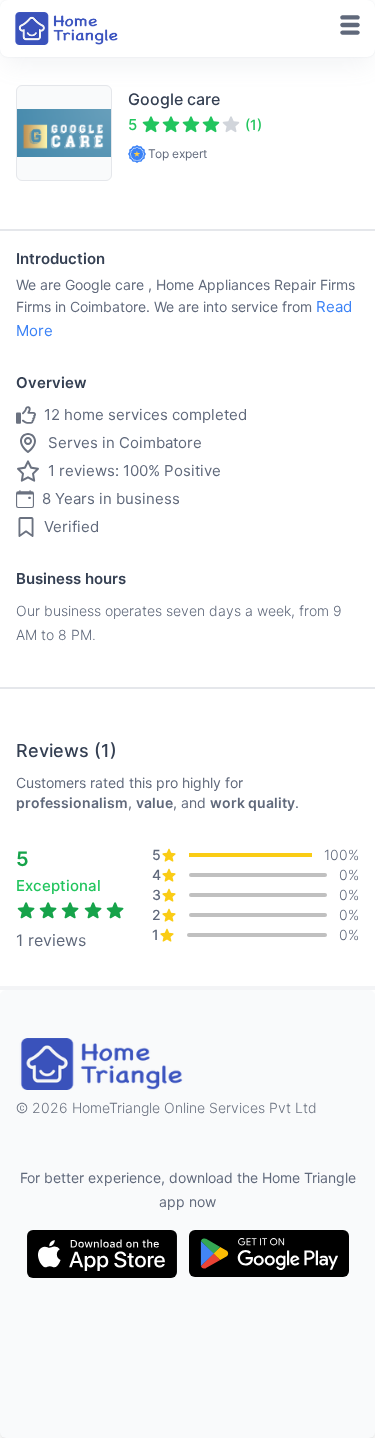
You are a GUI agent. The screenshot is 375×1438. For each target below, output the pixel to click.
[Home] (68, 28)
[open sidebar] (350, 25)
